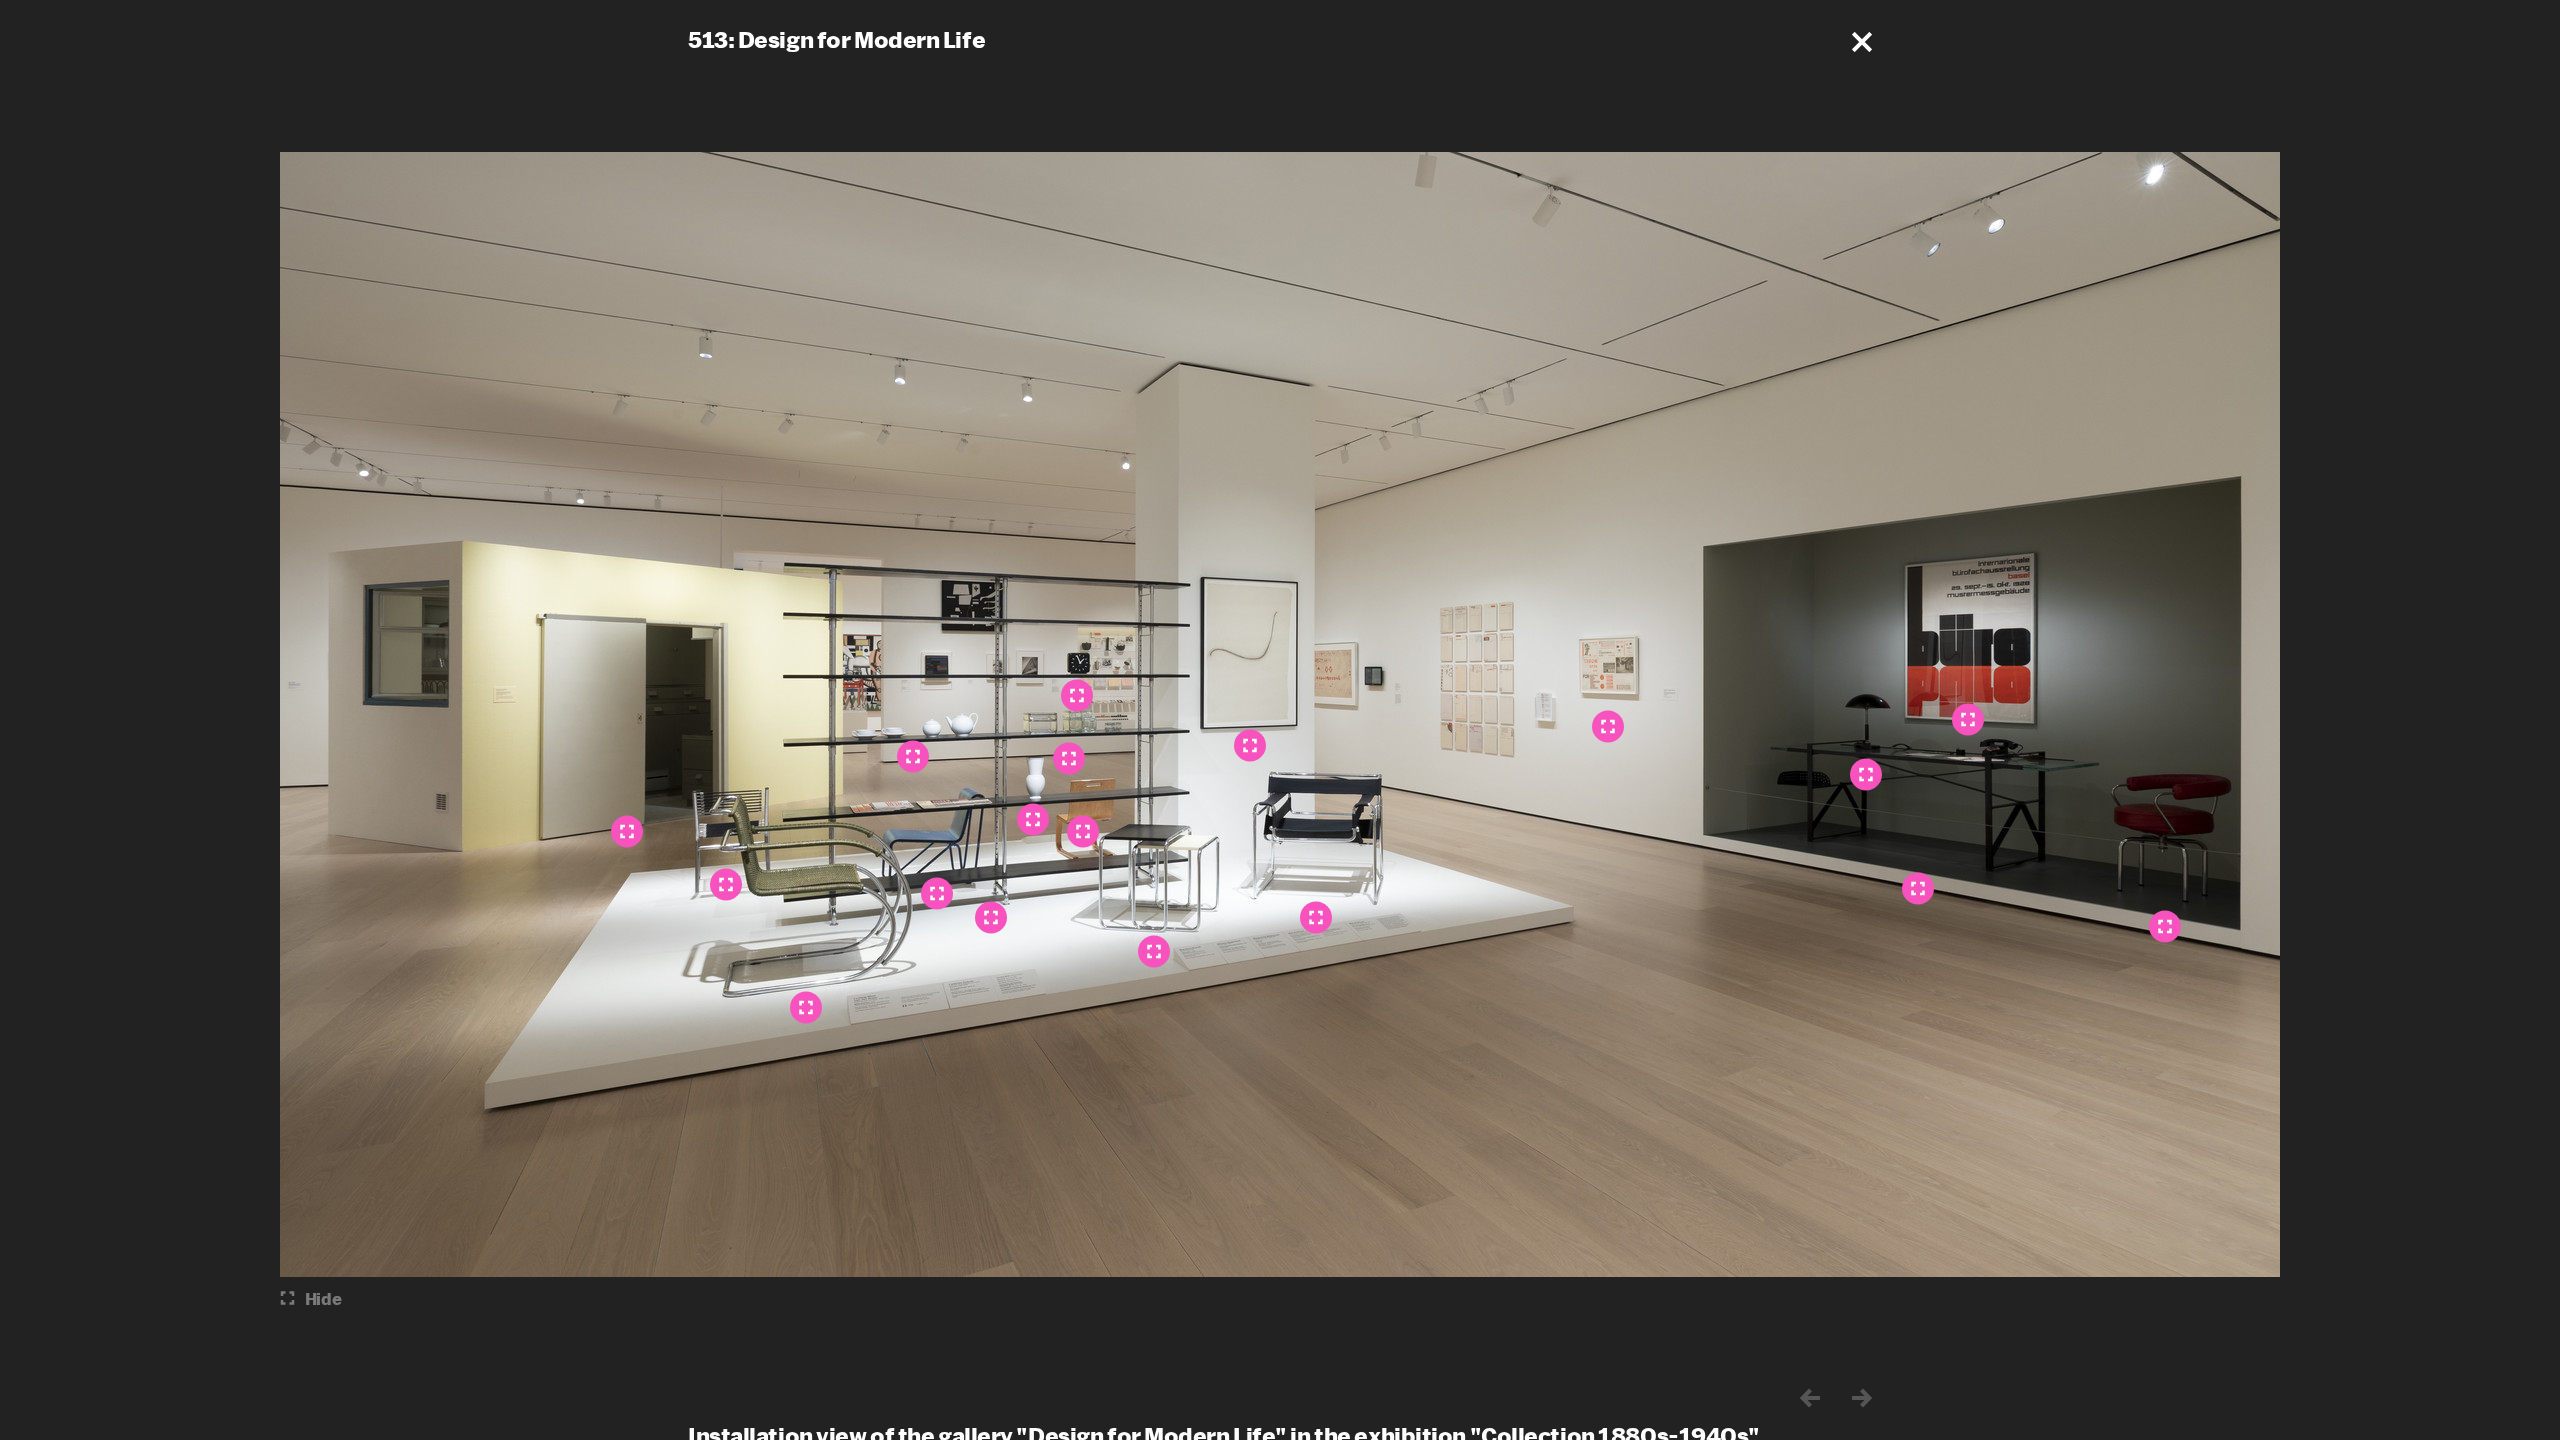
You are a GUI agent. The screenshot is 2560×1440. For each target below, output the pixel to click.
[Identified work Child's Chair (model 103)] (1083, 832)
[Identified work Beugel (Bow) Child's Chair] (937, 894)
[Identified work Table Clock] (1077, 696)
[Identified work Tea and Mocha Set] (913, 757)
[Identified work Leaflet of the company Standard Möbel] (1608, 727)
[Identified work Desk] (1918, 889)
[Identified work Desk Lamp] (1866, 775)
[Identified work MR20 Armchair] (806, 1008)
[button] (1862, 42)
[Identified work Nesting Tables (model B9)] (1154, 952)
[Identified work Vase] (1033, 820)
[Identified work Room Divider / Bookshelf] (991, 918)
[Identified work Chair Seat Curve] (1250, 746)
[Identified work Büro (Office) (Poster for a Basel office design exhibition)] (1968, 720)
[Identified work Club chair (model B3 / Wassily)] (1316, 918)
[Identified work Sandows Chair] (726, 885)
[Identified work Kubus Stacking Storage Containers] (1069, 759)
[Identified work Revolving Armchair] (2165, 927)
